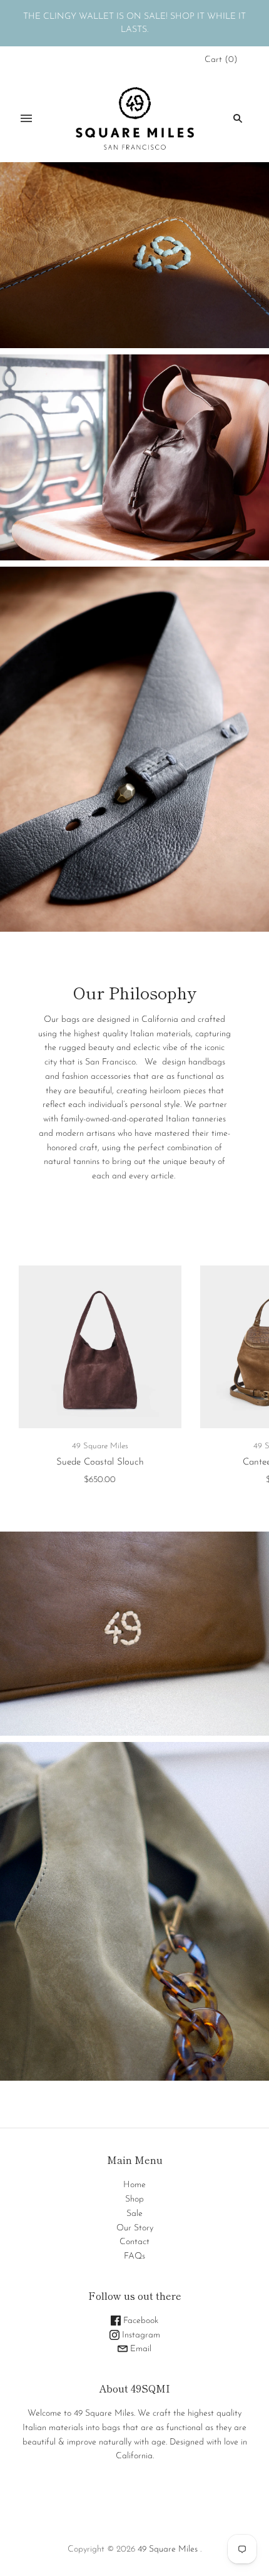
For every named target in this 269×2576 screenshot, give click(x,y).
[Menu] (26, 118)
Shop (134, 2199)
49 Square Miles (100, 1446)
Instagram (140, 2335)
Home (134, 2185)
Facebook (140, 2321)
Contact (134, 2242)
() (221, 60)
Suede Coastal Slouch (100, 1462)
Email (140, 2349)
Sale (134, 2214)
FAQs (134, 2256)
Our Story (135, 2228)
